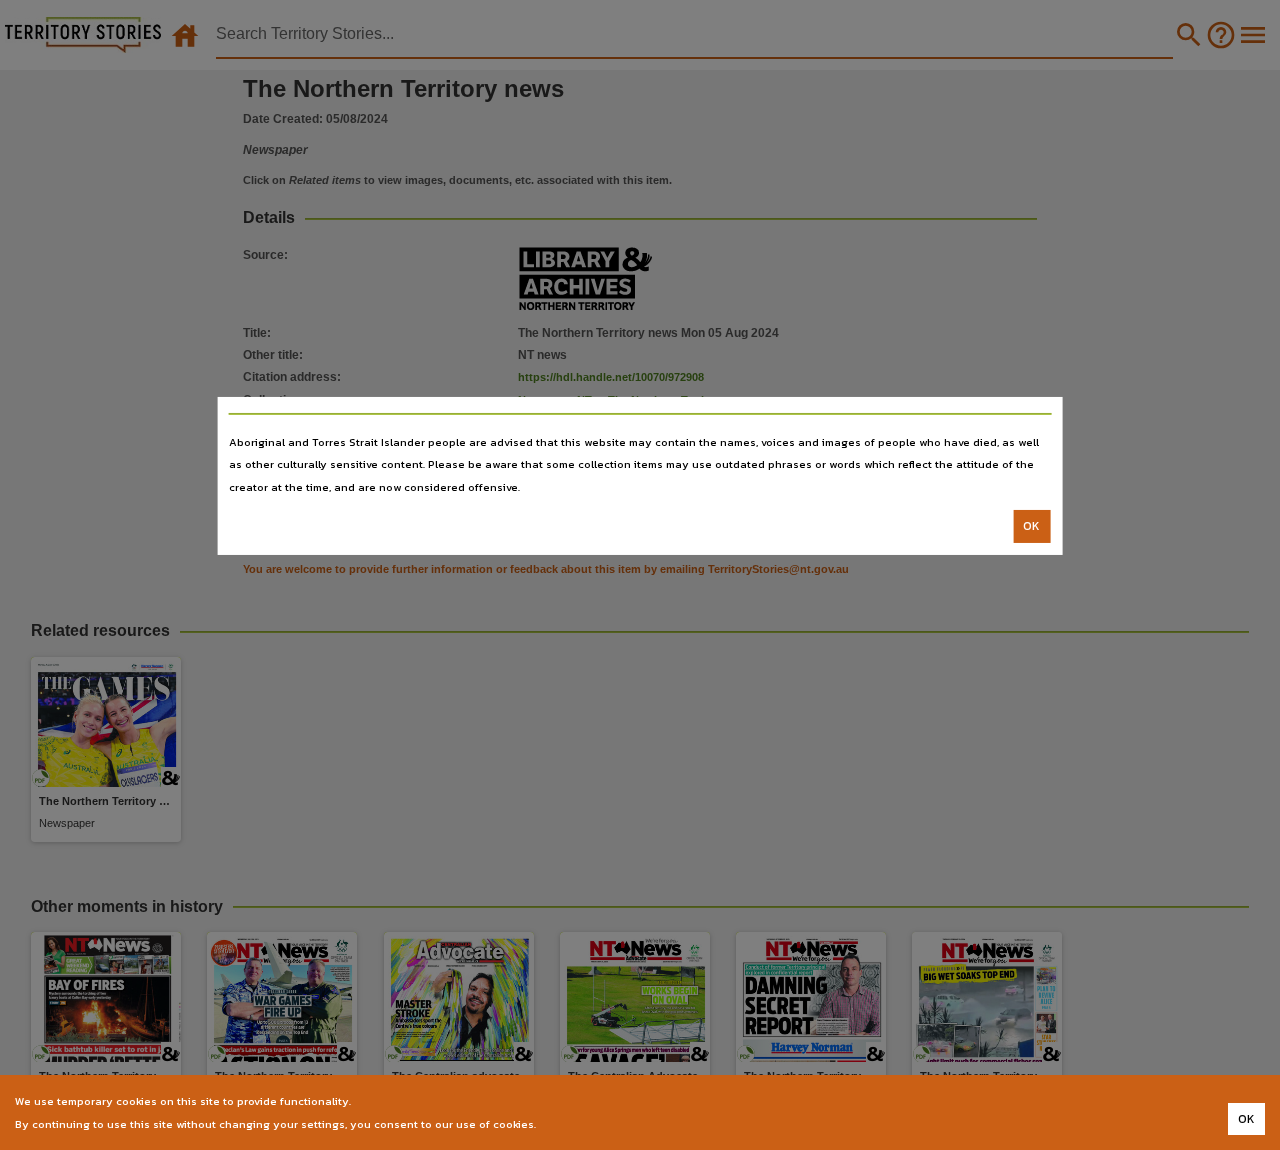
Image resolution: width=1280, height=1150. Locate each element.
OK (1031, 526)
